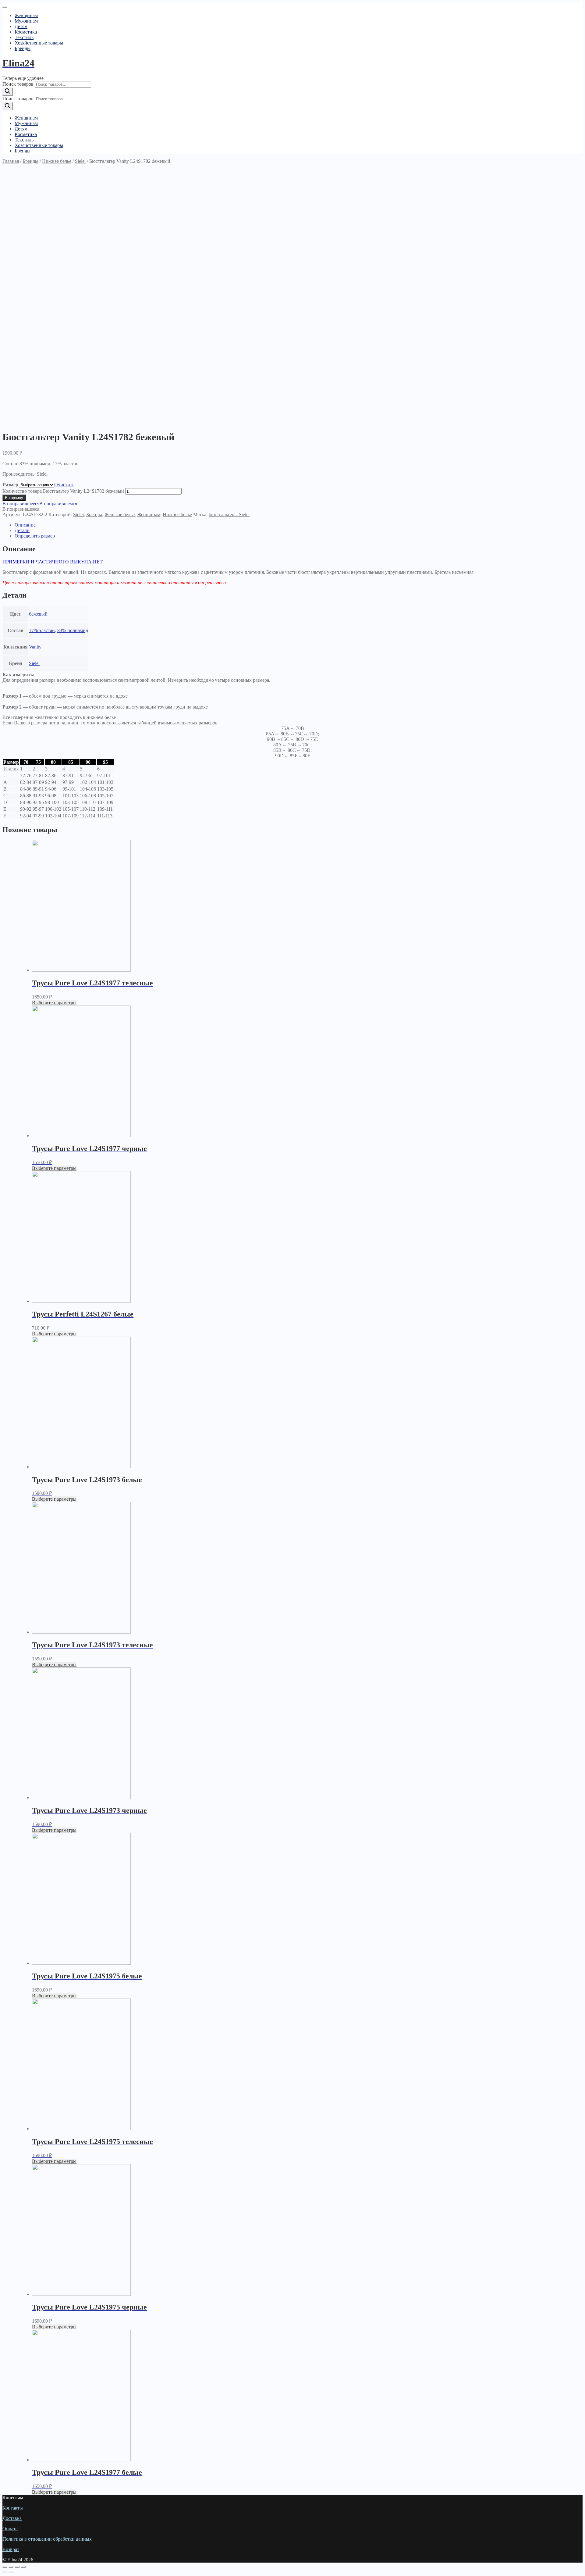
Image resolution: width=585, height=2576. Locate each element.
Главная (11, 161)
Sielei (80, 161)
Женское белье (120, 514)
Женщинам (26, 15)
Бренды (23, 48)
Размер (11, 485)
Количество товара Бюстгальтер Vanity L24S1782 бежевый (63, 491)
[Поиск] (8, 92)
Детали (22, 530)
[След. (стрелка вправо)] (11, 2572)
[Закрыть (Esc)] (5, 2567)
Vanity (35, 647)
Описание (25, 525)
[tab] (299, 525)
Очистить (64, 485)
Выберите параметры (54, 1003)
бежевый (38, 614)
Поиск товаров (18, 84)
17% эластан (42, 630)
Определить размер (35, 536)
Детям (21, 26)
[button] (40, 504)
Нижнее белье (57, 161)
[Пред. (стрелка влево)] (5, 2572)
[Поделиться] (11, 2567)
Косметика (26, 32)
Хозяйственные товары (39, 43)
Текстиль (24, 37)
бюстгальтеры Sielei (229, 514)
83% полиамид (73, 630)
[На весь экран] (17, 2567)
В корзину (14, 498)
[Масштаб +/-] (23, 2567)
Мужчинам (26, 21)
